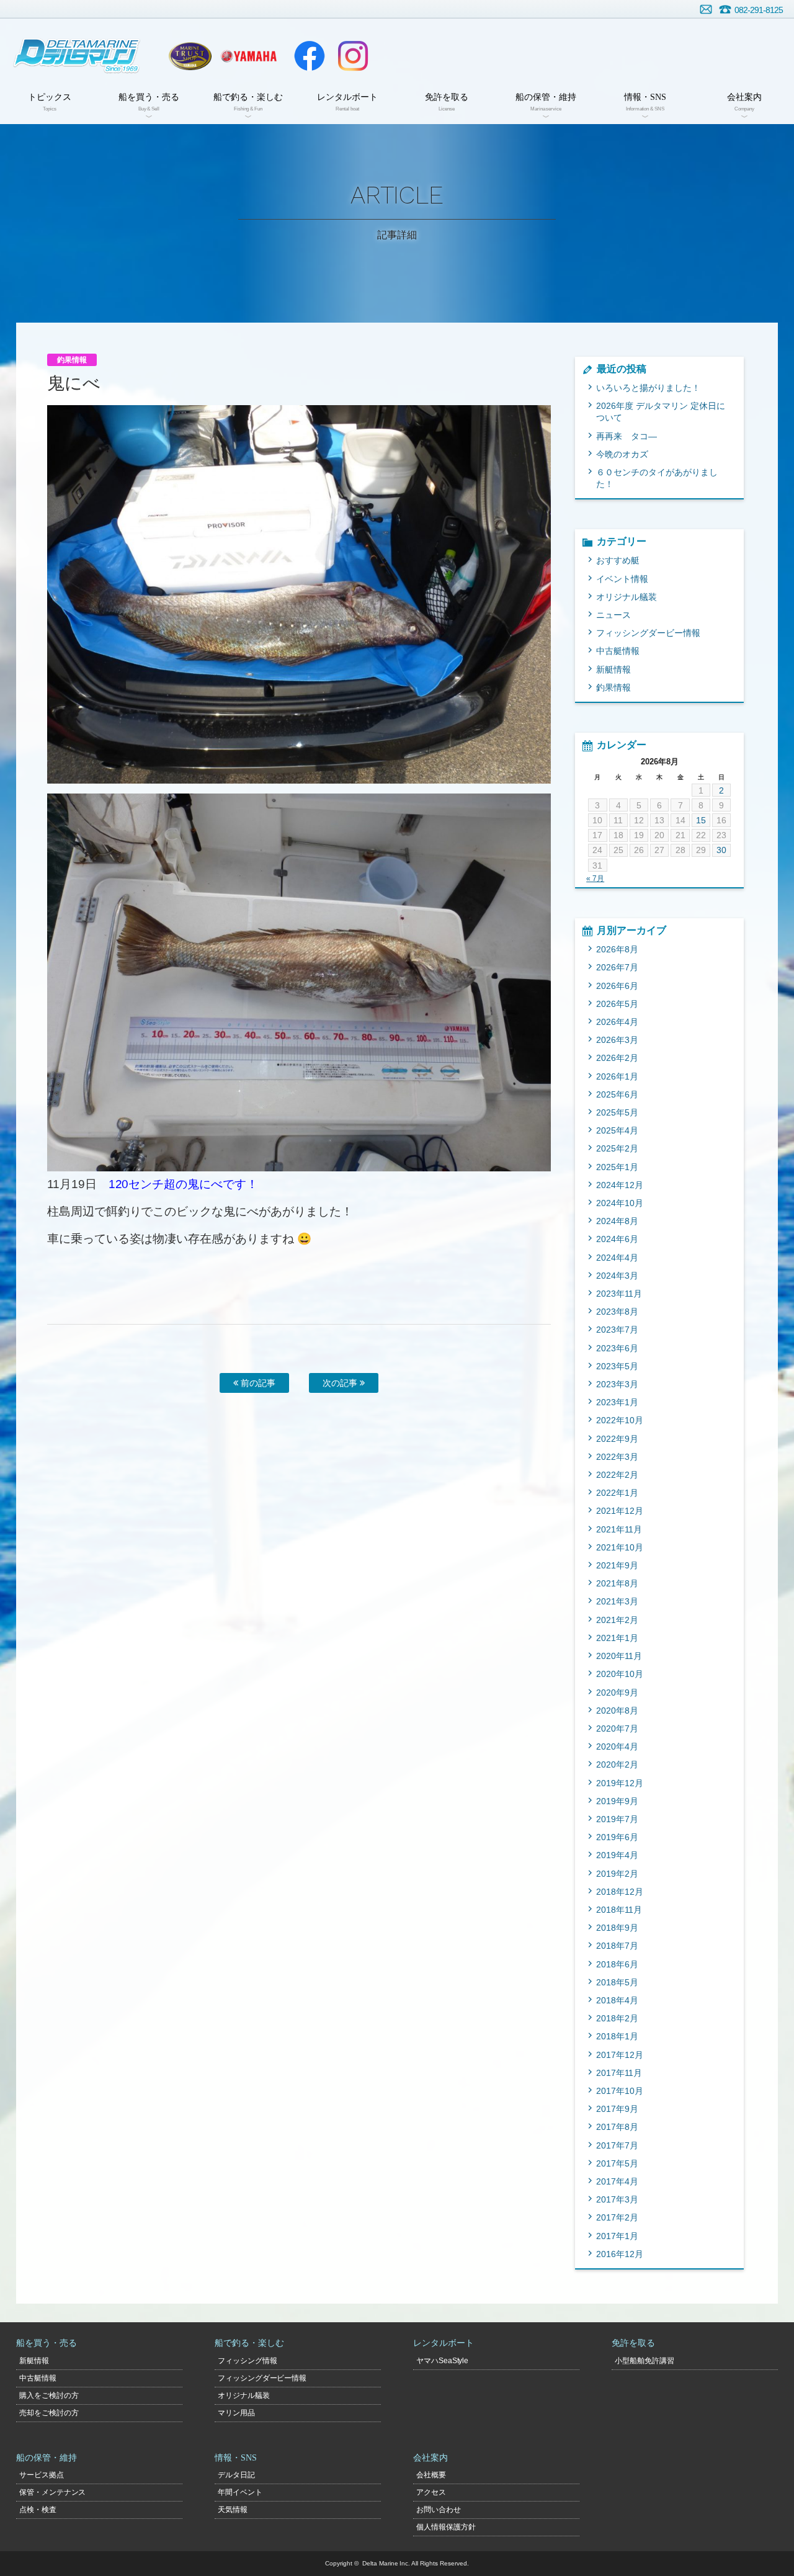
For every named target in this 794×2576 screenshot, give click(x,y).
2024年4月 (617, 1258)
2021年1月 (617, 1638)
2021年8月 (617, 1583)
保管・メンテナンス (53, 2492)
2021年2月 (617, 1620)
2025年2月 (617, 1148)
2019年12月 (620, 1783)
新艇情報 (613, 669)
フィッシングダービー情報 (648, 633)
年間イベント (240, 2492)
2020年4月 (617, 1746)
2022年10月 (620, 1420)
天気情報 (233, 2510)
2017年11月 (619, 2073)
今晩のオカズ (622, 454)
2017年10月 (620, 2091)
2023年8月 (617, 1312)
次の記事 (341, 1383)
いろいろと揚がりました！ (648, 388)
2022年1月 (617, 1493)
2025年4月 (617, 1130)
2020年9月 (617, 1693)
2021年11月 (619, 1529)
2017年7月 (617, 2145)
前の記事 (257, 1383)
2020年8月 (617, 1711)
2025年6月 (617, 1094)
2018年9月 (617, 1928)
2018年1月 (617, 2036)
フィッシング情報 (248, 2361)
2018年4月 (617, 2000)
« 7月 (595, 879)
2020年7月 (617, 1729)
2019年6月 (617, 1837)
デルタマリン (76, 56)
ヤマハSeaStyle (443, 2361)
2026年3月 (617, 1040)
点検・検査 (38, 2510)
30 (721, 850)
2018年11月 (619, 1910)
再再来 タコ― (627, 436)
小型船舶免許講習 (645, 2361)
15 (701, 820)
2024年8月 (617, 1221)
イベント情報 (622, 579)
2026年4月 (617, 1022)
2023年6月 (617, 1348)
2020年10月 (620, 1674)
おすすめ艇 (618, 560)
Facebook (310, 56)
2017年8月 (617, 2127)
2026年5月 (617, 1004)
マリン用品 (236, 2413)
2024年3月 (617, 1276)
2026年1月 (617, 1076)
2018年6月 (617, 1964)
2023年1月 (617, 1402)
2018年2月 (617, 2018)
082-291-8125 (759, 10)
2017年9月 (617, 2109)
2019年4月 (617, 1855)
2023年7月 (617, 1330)
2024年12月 (620, 1185)
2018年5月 (617, 1982)
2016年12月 (620, 2254)
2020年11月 (619, 1656)
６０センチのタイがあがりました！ (657, 478)
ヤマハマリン (249, 56)
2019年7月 (617, 1819)
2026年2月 (617, 1058)
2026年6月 (617, 986)
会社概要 (431, 2475)
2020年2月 (617, 1764)
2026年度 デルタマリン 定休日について (661, 412)
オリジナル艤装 (627, 597)
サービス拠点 (42, 2475)
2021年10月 (620, 1547)
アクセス (431, 2492)
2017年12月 (620, 2055)
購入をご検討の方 (49, 2395)
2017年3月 (617, 2199)
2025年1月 (617, 1167)
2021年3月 (617, 1601)
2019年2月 (617, 1874)
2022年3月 (617, 1457)
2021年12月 (620, 1511)
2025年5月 (617, 1112)
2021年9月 (617, 1565)
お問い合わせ (706, 9)
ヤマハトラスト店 (190, 56)
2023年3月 (617, 1384)
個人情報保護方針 (446, 2527)
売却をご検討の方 (49, 2413)
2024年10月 (620, 1203)
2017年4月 (617, 2181)
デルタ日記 (236, 2475)
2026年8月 (617, 949)
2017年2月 (617, 2217)
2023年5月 (617, 1366)
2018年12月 (620, 1892)
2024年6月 (617, 1239)
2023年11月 (619, 1294)
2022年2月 (617, 1475)
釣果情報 (613, 687)
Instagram (353, 56)
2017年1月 (617, 2236)
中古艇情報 (618, 651)
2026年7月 (617, 967)
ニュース (613, 615)
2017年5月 (617, 2163)
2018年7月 (617, 1946)
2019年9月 (617, 1801)
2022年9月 (617, 1439)
